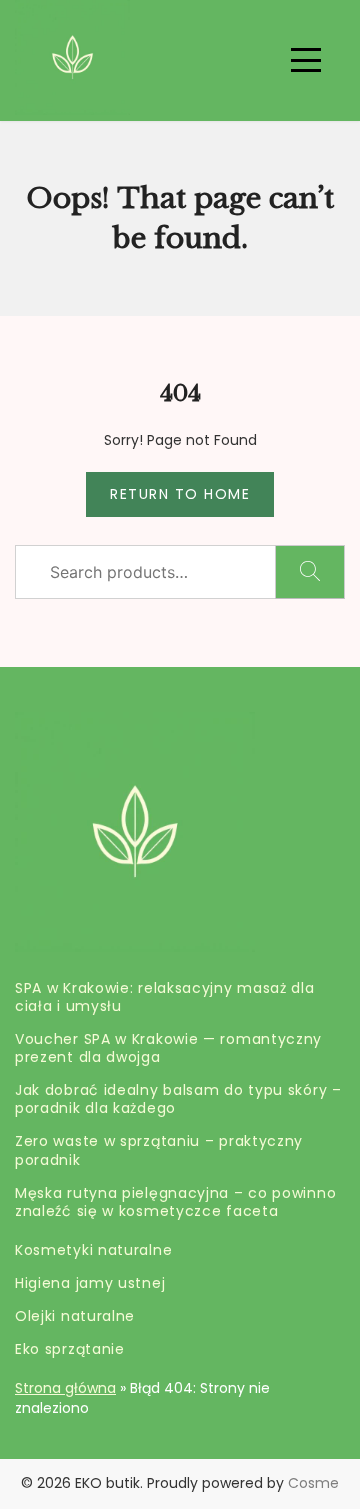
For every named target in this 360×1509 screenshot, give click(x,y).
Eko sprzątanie (70, 1349)
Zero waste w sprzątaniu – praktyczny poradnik (159, 1150)
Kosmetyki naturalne (93, 1250)
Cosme (313, 1483)
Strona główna (65, 1388)
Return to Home (180, 494)
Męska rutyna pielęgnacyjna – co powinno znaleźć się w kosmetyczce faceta (175, 1202)
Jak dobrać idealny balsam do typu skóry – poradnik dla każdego (178, 1099)
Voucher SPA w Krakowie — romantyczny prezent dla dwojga (168, 1048)
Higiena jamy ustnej (90, 1283)
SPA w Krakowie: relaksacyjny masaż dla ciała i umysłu (165, 997)
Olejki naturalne (75, 1316)
